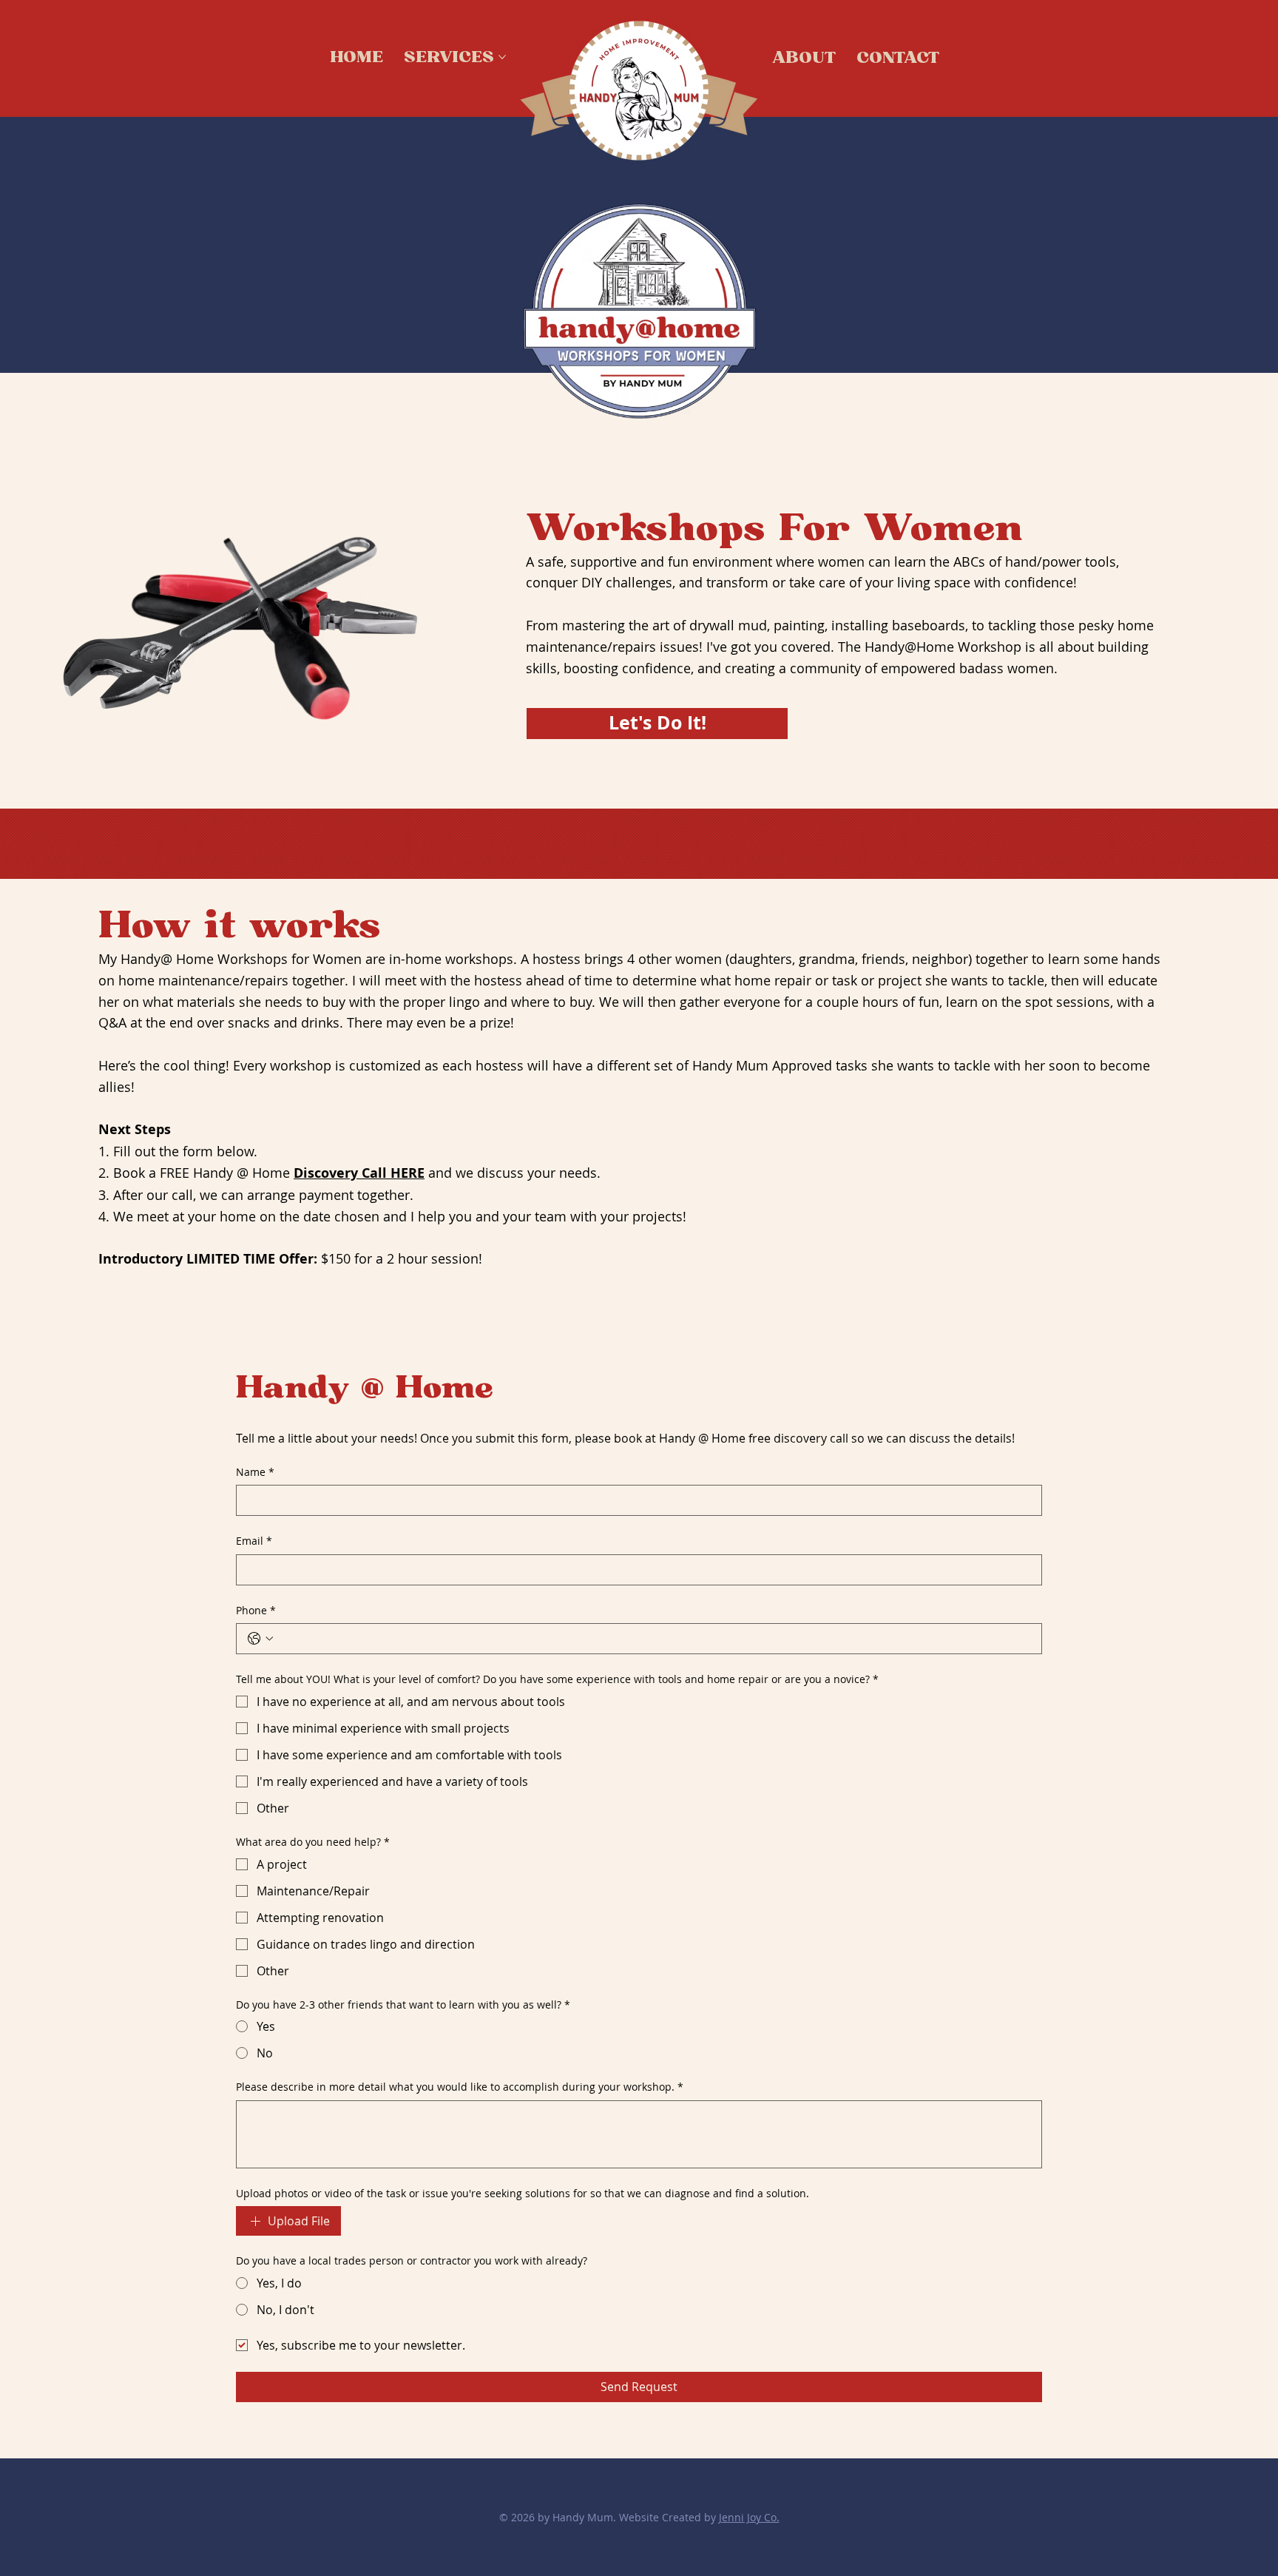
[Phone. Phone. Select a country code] (260, 1639)
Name (255, 1472)
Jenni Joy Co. (749, 2517)
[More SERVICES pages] (502, 57)
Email (254, 1541)
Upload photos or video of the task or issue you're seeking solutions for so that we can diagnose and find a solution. (523, 2193)
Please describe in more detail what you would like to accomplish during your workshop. (460, 2087)
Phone (256, 1610)
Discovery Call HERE (359, 1173)
